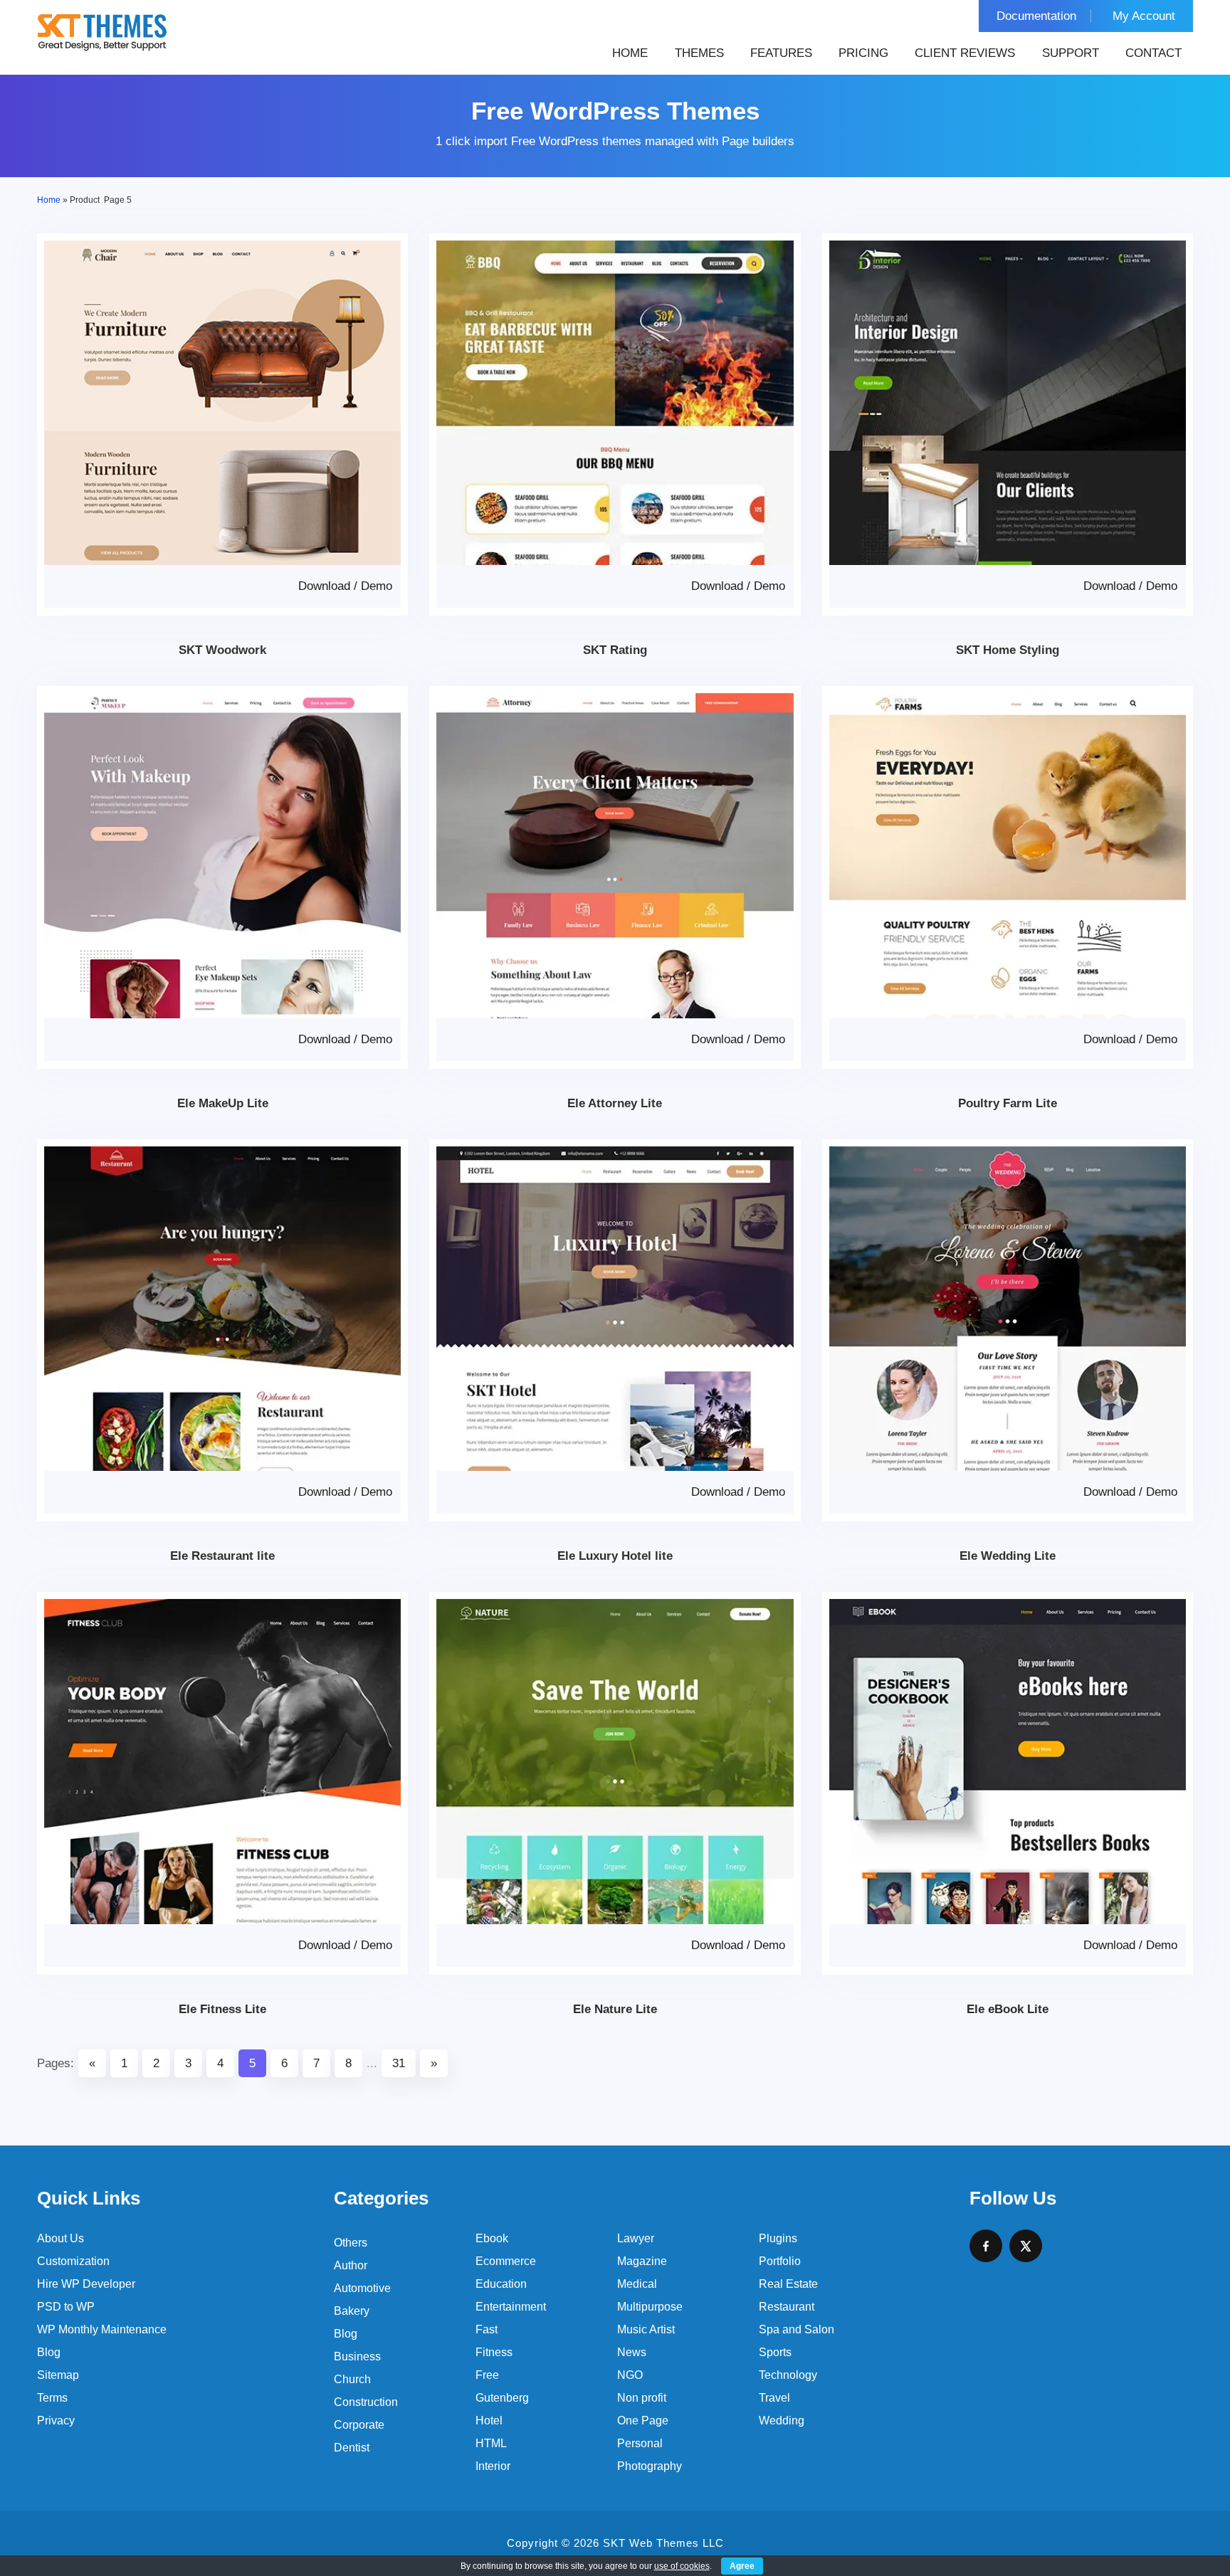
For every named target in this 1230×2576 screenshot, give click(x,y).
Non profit (642, 2398)
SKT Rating (615, 650)
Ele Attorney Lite (615, 1103)
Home (630, 53)
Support (1071, 53)
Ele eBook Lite (1008, 2009)
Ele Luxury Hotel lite (615, 1556)
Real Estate (788, 2284)
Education (501, 2284)
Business (357, 2356)
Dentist (352, 2448)
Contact (1153, 53)
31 (399, 2063)
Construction (366, 2402)
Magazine (642, 2261)
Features (781, 53)
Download (324, 586)
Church (352, 2379)
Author (351, 2265)
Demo (377, 586)
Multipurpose (650, 2307)
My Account (1144, 16)
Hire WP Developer (86, 2284)
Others (351, 2243)
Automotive (362, 2288)
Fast (487, 2329)
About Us (61, 2238)
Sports (775, 2352)
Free (487, 2375)
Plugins (778, 2238)
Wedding (782, 2421)
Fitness (494, 2352)
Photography (650, 2466)
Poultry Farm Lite (1008, 1103)
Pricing (863, 53)
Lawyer (636, 2238)
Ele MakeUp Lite (223, 1103)
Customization (73, 2261)
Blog (49, 2352)
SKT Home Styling (1008, 650)
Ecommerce (506, 2261)
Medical (637, 2284)
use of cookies (682, 2566)
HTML (491, 2443)
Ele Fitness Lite (222, 2009)
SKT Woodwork (222, 650)
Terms (52, 2398)
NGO (630, 2375)
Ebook (492, 2238)
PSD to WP (66, 2307)
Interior (493, 2466)
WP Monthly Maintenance (102, 2329)
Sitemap (58, 2375)
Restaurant (787, 2307)
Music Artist (646, 2329)
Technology (788, 2375)
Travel (774, 2398)
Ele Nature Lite (615, 2009)
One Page (643, 2421)
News (632, 2352)
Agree (742, 2566)
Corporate (359, 2425)
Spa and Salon (797, 2329)
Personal (640, 2443)
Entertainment (511, 2307)
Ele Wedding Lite (1008, 1556)
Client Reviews (965, 53)
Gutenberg (502, 2398)
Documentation (1036, 16)
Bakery (352, 2311)
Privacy (56, 2421)
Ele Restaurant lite (222, 1556)
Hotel (489, 2421)
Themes (699, 53)
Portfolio (780, 2261)
